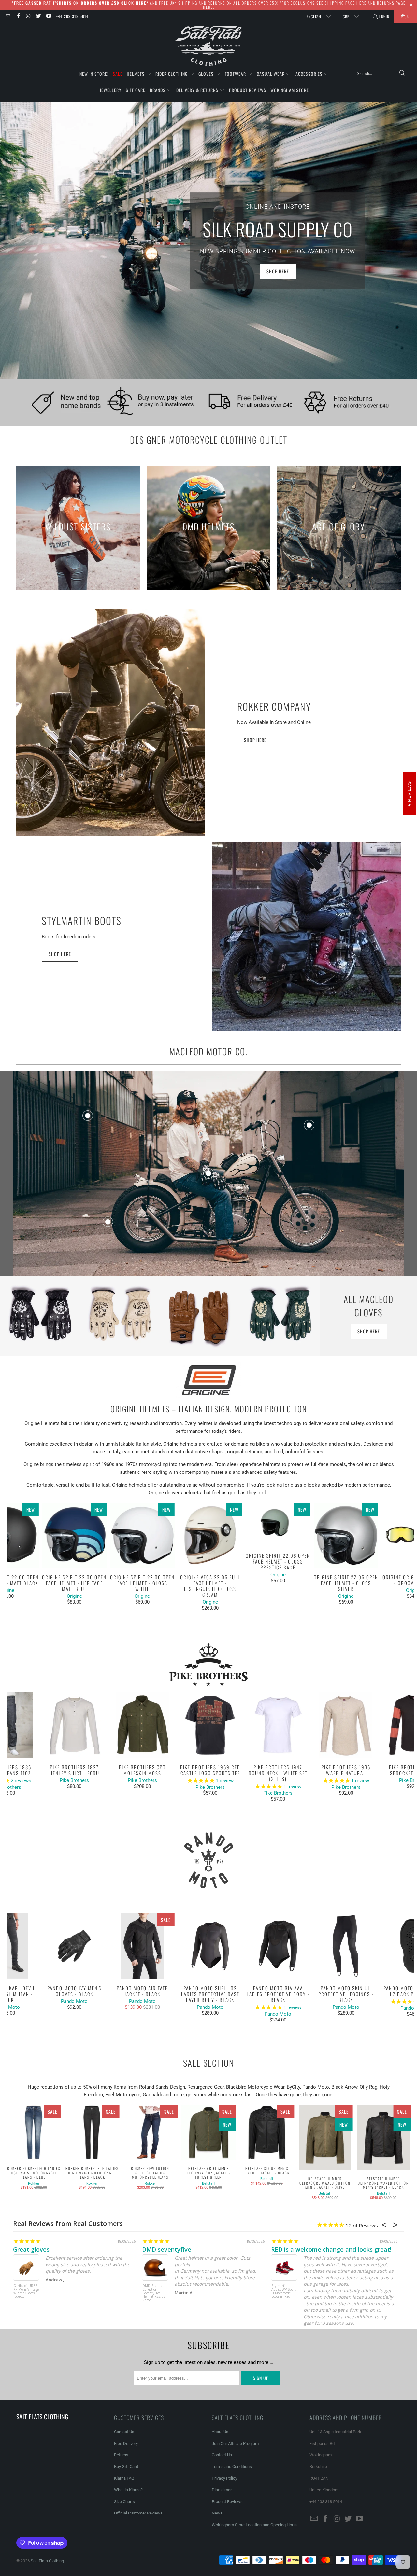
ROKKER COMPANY (274, 706)
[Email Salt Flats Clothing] (8, 16)
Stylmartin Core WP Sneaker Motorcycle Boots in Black (26, 2291)
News (217, 2513)
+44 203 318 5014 (72, 16)
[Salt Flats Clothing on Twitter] (38, 16)
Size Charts (124, 2502)
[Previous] (16, 1557)
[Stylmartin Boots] (306, 937)
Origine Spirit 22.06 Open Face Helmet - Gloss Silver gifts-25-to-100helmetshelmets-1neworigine (346, 1535)
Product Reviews (227, 2502)
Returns (121, 2455)
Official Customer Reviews (138, 2513)
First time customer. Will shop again (193, 2249)
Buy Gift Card (126, 2466)
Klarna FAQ (124, 2478)
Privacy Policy (224, 2478)
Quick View (210, 1550)
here (361, 3)
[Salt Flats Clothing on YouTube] (48, 16)
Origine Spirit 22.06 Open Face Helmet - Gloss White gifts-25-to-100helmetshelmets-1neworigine (142, 1535)
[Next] (404, 1557)
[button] (139, 74)
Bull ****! (284, 2249)
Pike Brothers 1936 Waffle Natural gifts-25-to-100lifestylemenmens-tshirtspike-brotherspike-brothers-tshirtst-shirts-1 (346, 1725)
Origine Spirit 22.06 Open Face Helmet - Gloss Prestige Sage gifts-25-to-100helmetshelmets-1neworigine (278, 1525)
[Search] (402, 73)
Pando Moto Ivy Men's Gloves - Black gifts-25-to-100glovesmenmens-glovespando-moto (74, 1946)
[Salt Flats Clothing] (209, 46)
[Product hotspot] (208, 1173)
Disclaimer (222, 2490)
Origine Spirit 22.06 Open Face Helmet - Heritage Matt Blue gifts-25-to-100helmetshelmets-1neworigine (74, 1535)
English (315, 16)
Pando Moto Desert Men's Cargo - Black (281, 2290)
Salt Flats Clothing (47, 2561)
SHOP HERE (278, 271)
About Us (220, 2432)
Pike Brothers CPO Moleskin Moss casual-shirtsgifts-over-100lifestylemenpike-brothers (142, 1725)
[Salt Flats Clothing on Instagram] (28, 16)
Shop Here (255, 740)
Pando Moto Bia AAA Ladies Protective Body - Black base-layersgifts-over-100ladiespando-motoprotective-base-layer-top (278, 1946)
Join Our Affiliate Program (235, 2443)
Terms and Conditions (232, 2466)
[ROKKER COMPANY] (111, 722)
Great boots (30, 2249)
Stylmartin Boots (82, 920)
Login (384, 16)
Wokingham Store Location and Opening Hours (255, 2525)
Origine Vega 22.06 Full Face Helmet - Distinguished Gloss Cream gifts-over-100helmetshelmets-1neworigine (210, 1535)
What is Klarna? (128, 2490)
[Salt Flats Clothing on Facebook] (18, 16)
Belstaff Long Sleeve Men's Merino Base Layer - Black (152, 2291)
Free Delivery (126, 2443)
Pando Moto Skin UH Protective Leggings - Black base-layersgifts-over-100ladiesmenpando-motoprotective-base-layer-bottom (346, 1946)
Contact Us (124, 2432)
